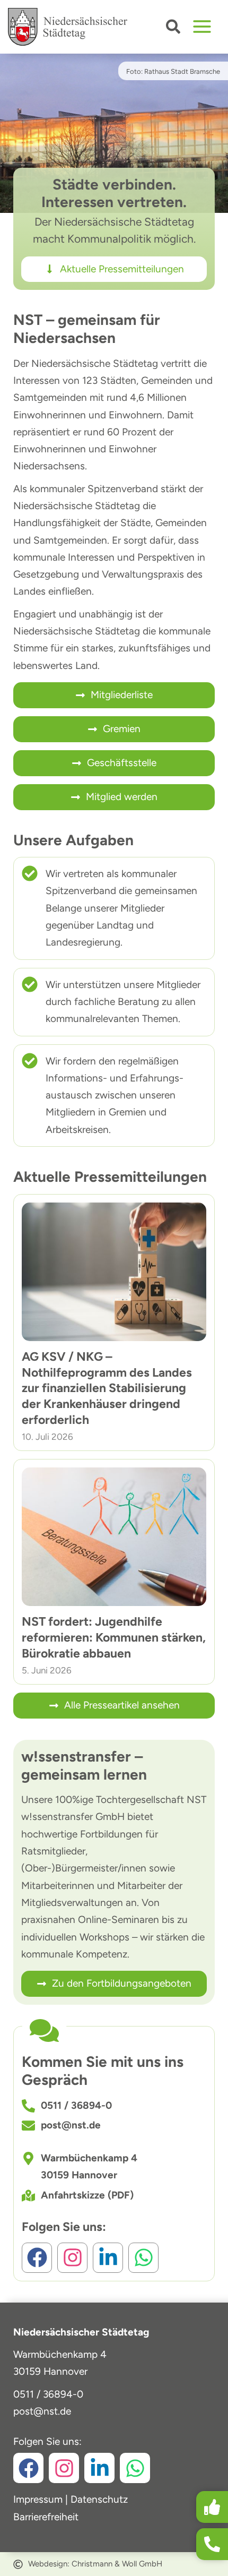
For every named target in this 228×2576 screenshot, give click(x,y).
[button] (174, 29)
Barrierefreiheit (46, 2517)
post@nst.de (42, 2411)
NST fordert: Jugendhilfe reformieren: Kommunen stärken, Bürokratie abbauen (114, 1637)
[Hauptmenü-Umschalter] (202, 27)
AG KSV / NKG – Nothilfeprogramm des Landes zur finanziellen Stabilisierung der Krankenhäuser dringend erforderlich (107, 1388)
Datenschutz (99, 2499)
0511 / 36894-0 (48, 2394)
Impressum (38, 2499)
